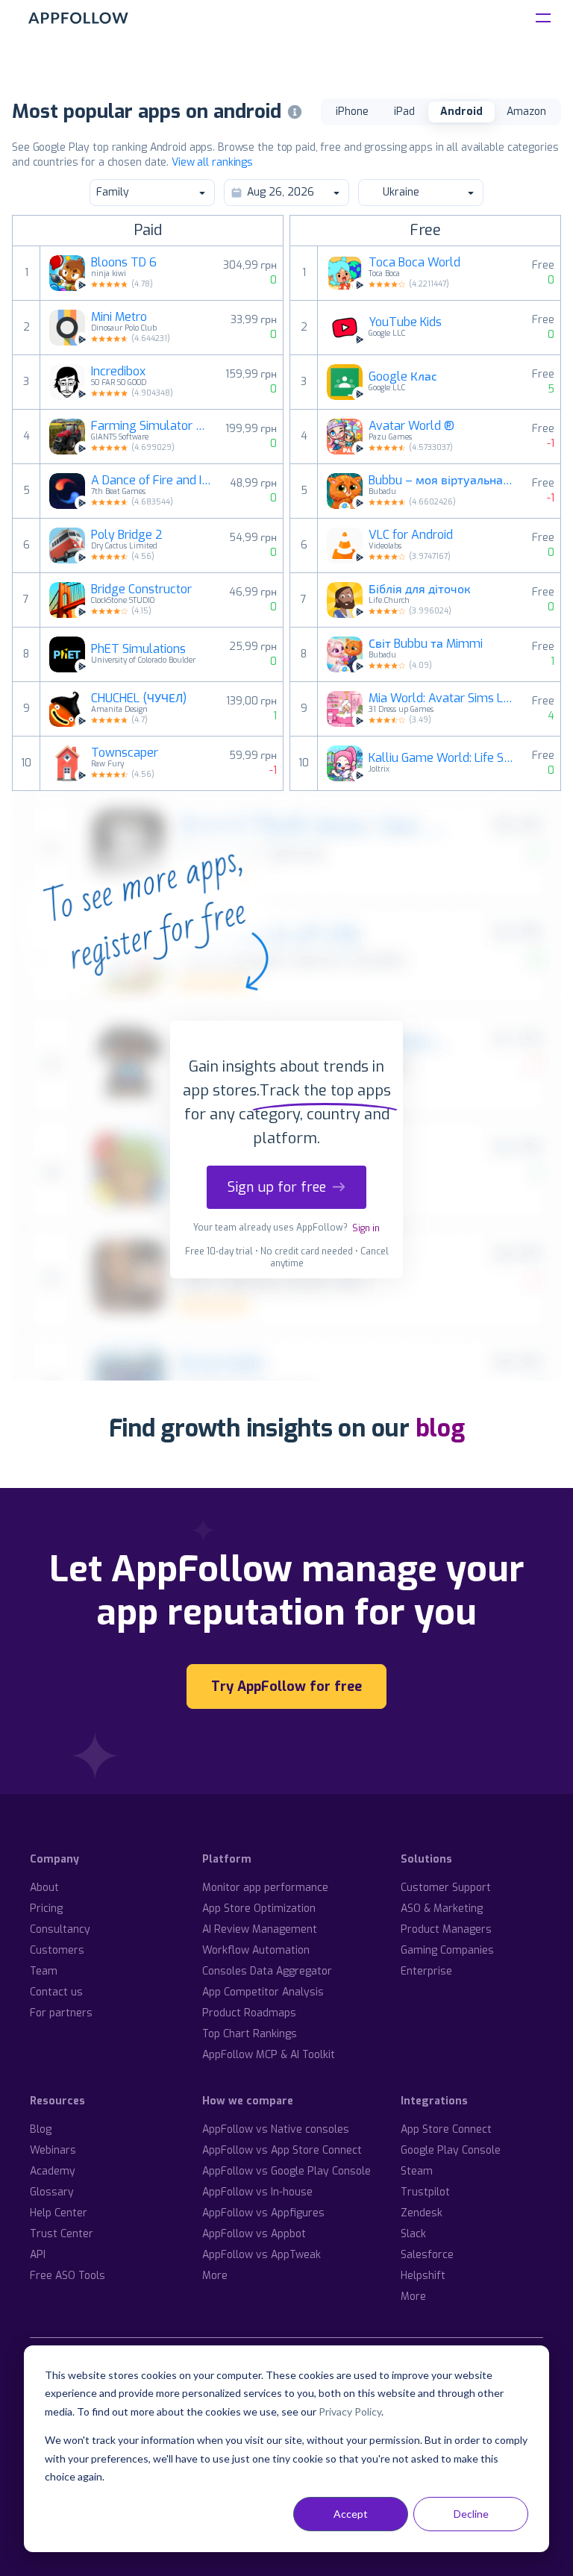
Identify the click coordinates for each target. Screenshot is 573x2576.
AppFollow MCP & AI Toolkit (269, 2055)
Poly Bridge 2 (127, 535)
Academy (53, 2171)
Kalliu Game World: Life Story (441, 758)
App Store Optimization (259, 1908)
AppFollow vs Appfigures (263, 2213)
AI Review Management (260, 1929)
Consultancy (60, 1929)
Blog (41, 2129)
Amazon (526, 112)
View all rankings (212, 162)
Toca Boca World (414, 263)
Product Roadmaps (249, 2013)
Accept (351, 2514)
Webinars (53, 2150)
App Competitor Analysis (263, 1992)
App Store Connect (446, 2129)
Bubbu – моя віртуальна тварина (441, 481)
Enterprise (426, 1971)
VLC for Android (411, 535)
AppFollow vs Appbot (254, 2234)
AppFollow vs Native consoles (276, 2129)
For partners (61, 2013)
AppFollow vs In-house (257, 2192)
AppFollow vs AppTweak (262, 2255)
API (38, 2255)
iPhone (352, 112)
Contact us (56, 1992)
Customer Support (446, 1888)
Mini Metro (119, 317)
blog (440, 1428)
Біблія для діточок (420, 590)
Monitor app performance (265, 1888)
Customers (57, 1950)
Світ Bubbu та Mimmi (426, 644)
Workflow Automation (256, 1950)
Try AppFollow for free (286, 1686)
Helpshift (423, 2276)
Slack (413, 2234)
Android (461, 112)
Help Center (59, 2213)
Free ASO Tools (68, 2276)
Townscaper (125, 753)
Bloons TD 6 (124, 263)
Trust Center (62, 2234)
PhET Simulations (138, 649)
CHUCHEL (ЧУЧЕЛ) (139, 698)
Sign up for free (277, 1187)
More (215, 2276)
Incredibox (118, 372)
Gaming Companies (447, 1950)
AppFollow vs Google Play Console (286, 2171)
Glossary (52, 2192)
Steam (417, 2171)
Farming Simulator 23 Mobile (149, 426)
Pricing (46, 1908)
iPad (404, 112)
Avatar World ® (411, 426)
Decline (471, 2514)
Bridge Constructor (141, 590)
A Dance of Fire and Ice (151, 481)
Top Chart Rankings (250, 2034)
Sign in (366, 1228)
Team (44, 1971)
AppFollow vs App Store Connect (282, 2150)
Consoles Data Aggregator (267, 1971)
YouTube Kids (405, 322)
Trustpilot (425, 2192)
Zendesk (422, 2213)
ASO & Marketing (442, 1908)
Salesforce (427, 2255)
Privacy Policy (350, 2411)
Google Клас (403, 377)
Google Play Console (451, 2150)
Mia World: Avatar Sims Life (441, 698)
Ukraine (401, 192)
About (44, 1888)
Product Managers (446, 1929)
